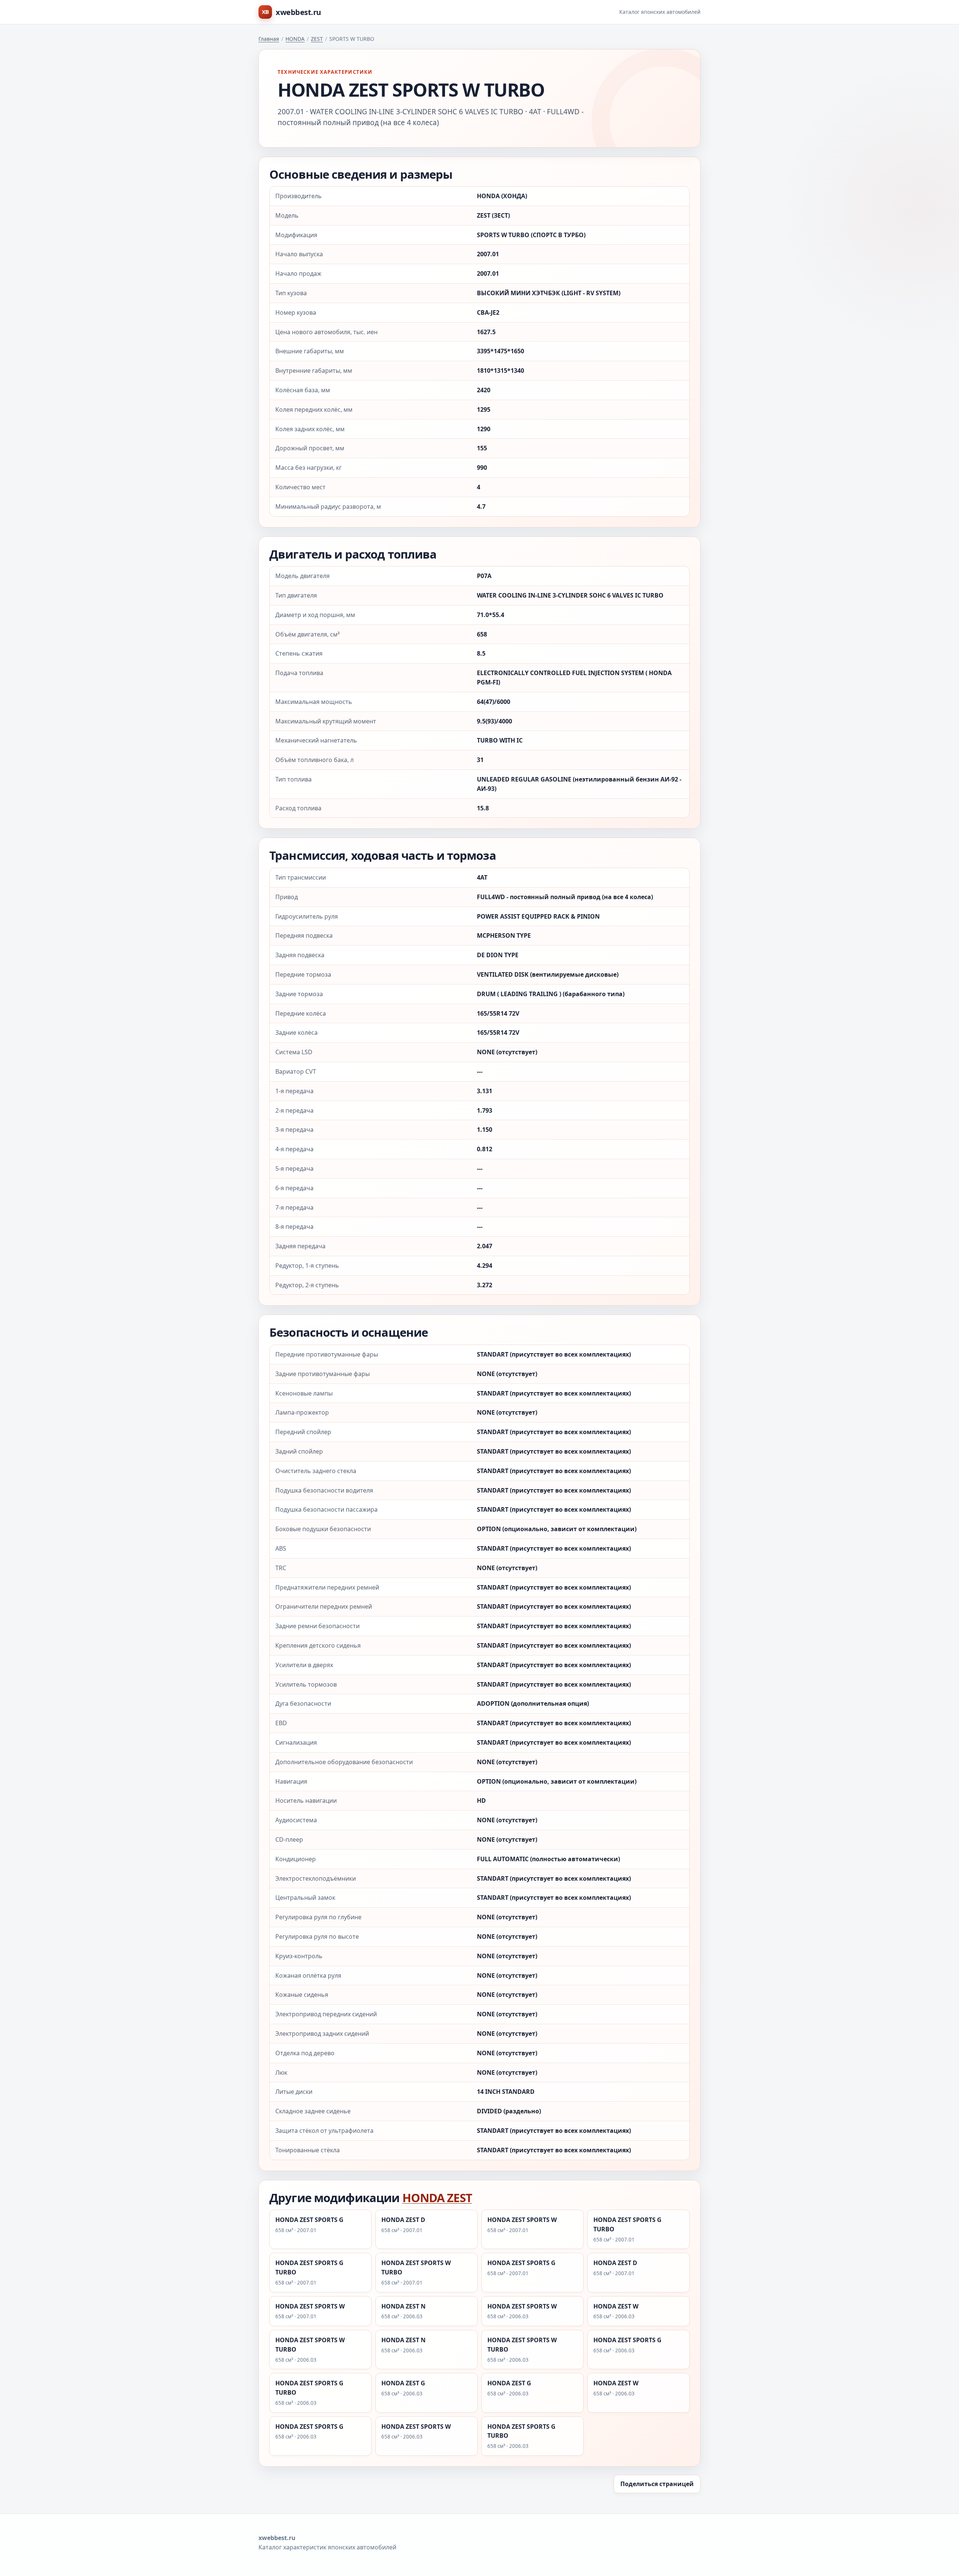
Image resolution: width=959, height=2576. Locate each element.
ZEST (317, 39)
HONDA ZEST (437, 2198)
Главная (269, 39)
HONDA (295, 39)
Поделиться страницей (657, 2484)
